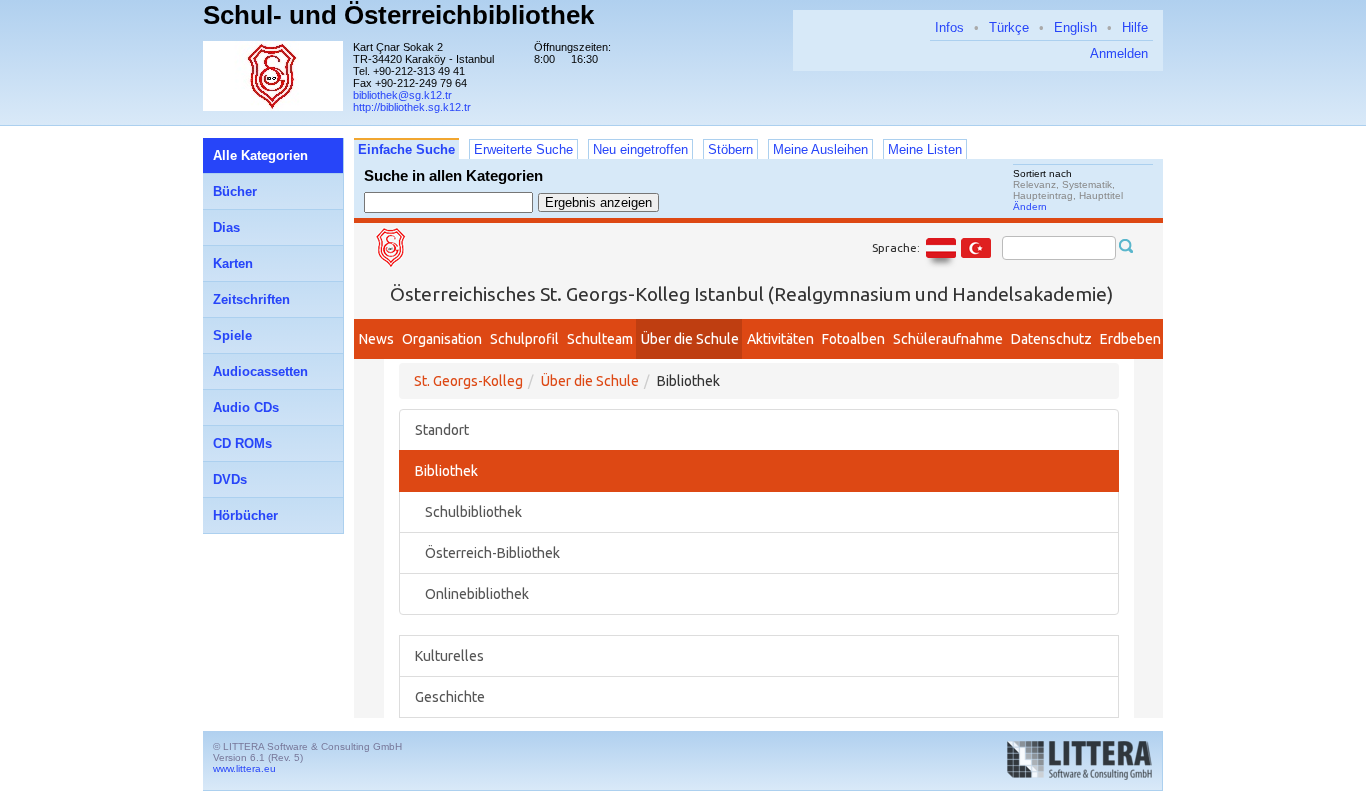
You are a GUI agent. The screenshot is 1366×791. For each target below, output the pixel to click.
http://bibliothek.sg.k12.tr (412, 107)
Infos (949, 27)
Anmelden (1119, 53)
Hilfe (1135, 27)
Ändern (1030, 206)
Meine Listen (925, 149)
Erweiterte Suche (523, 149)
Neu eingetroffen (640, 149)
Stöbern (730, 149)
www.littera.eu (244, 768)
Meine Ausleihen (820, 149)
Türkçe (1009, 27)
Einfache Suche (406, 149)
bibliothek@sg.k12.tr (402, 95)
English (1075, 27)
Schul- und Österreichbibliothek (398, 15)
